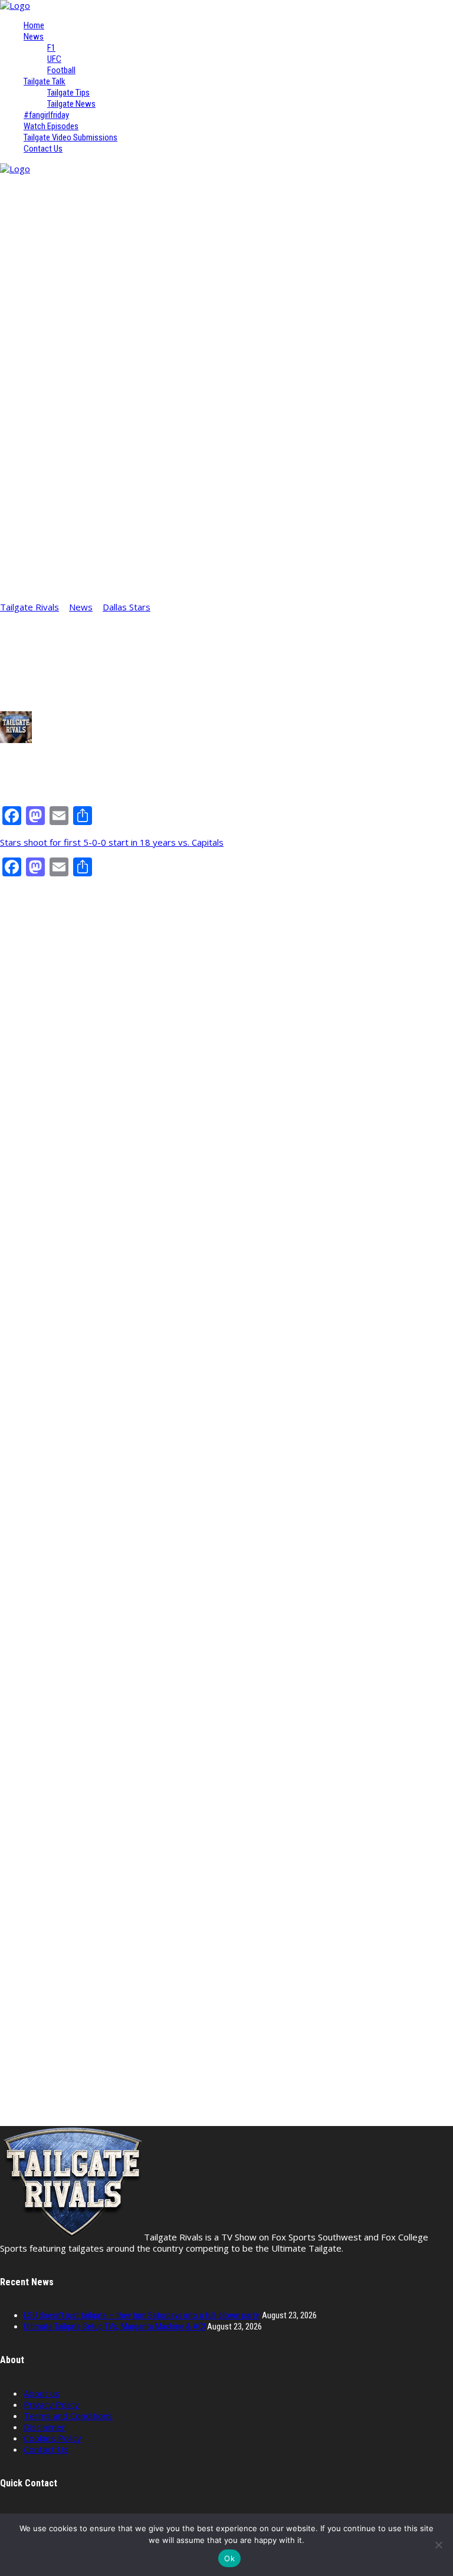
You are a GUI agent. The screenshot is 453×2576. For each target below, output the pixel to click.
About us (42, 2393)
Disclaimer (45, 2427)
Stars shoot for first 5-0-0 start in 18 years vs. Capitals (112, 842)
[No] (438, 2545)
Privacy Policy (51, 2404)
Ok (229, 2558)
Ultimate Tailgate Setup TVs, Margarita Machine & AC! (114, 2327)
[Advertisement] (226, 971)
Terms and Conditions (68, 2416)
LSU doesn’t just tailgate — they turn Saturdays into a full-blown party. (142, 2315)
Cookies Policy (52, 2438)
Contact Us (46, 2449)
